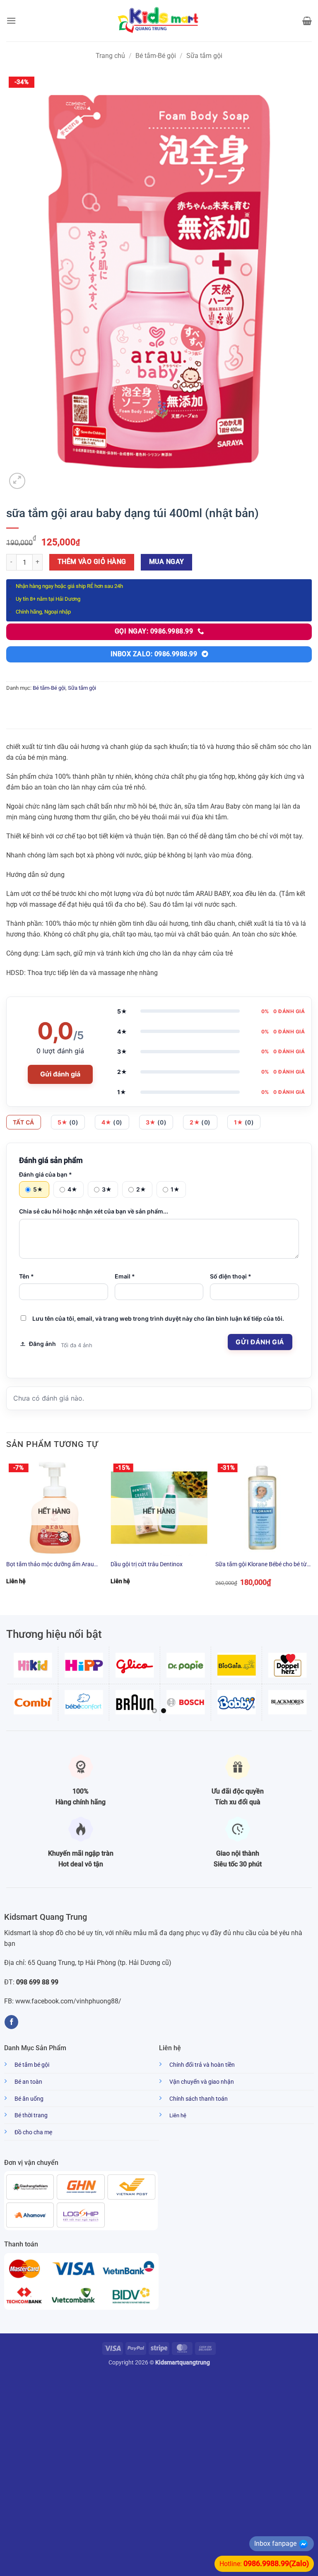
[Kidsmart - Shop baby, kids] (159, 21)
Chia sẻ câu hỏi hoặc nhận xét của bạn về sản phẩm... (94, 1211)
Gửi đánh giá (60, 1074)
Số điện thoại (231, 1276)
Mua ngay (167, 562)
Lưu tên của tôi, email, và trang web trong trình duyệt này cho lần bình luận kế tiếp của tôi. (158, 1318)
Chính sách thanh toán (199, 2099)
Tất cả (24, 1122)
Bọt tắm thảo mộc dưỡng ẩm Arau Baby (50, 1565)
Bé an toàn (28, 2082)
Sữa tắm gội (204, 56)
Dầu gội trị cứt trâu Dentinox (147, 1564)
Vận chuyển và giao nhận (202, 2082)
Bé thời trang (31, 2115)
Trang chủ (110, 56)
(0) (68, 1122)
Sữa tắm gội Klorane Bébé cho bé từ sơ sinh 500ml (261, 1565)
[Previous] (7, 1530)
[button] (11, 20)
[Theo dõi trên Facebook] (11, 2022)
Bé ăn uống (29, 2099)
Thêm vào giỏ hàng (92, 562)
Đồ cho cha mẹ (33, 2132)
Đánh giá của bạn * (46, 1174)
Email (125, 1276)
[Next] (311, 1530)
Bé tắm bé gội (32, 2065)
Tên (26, 1276)
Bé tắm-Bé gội (156, 56)
